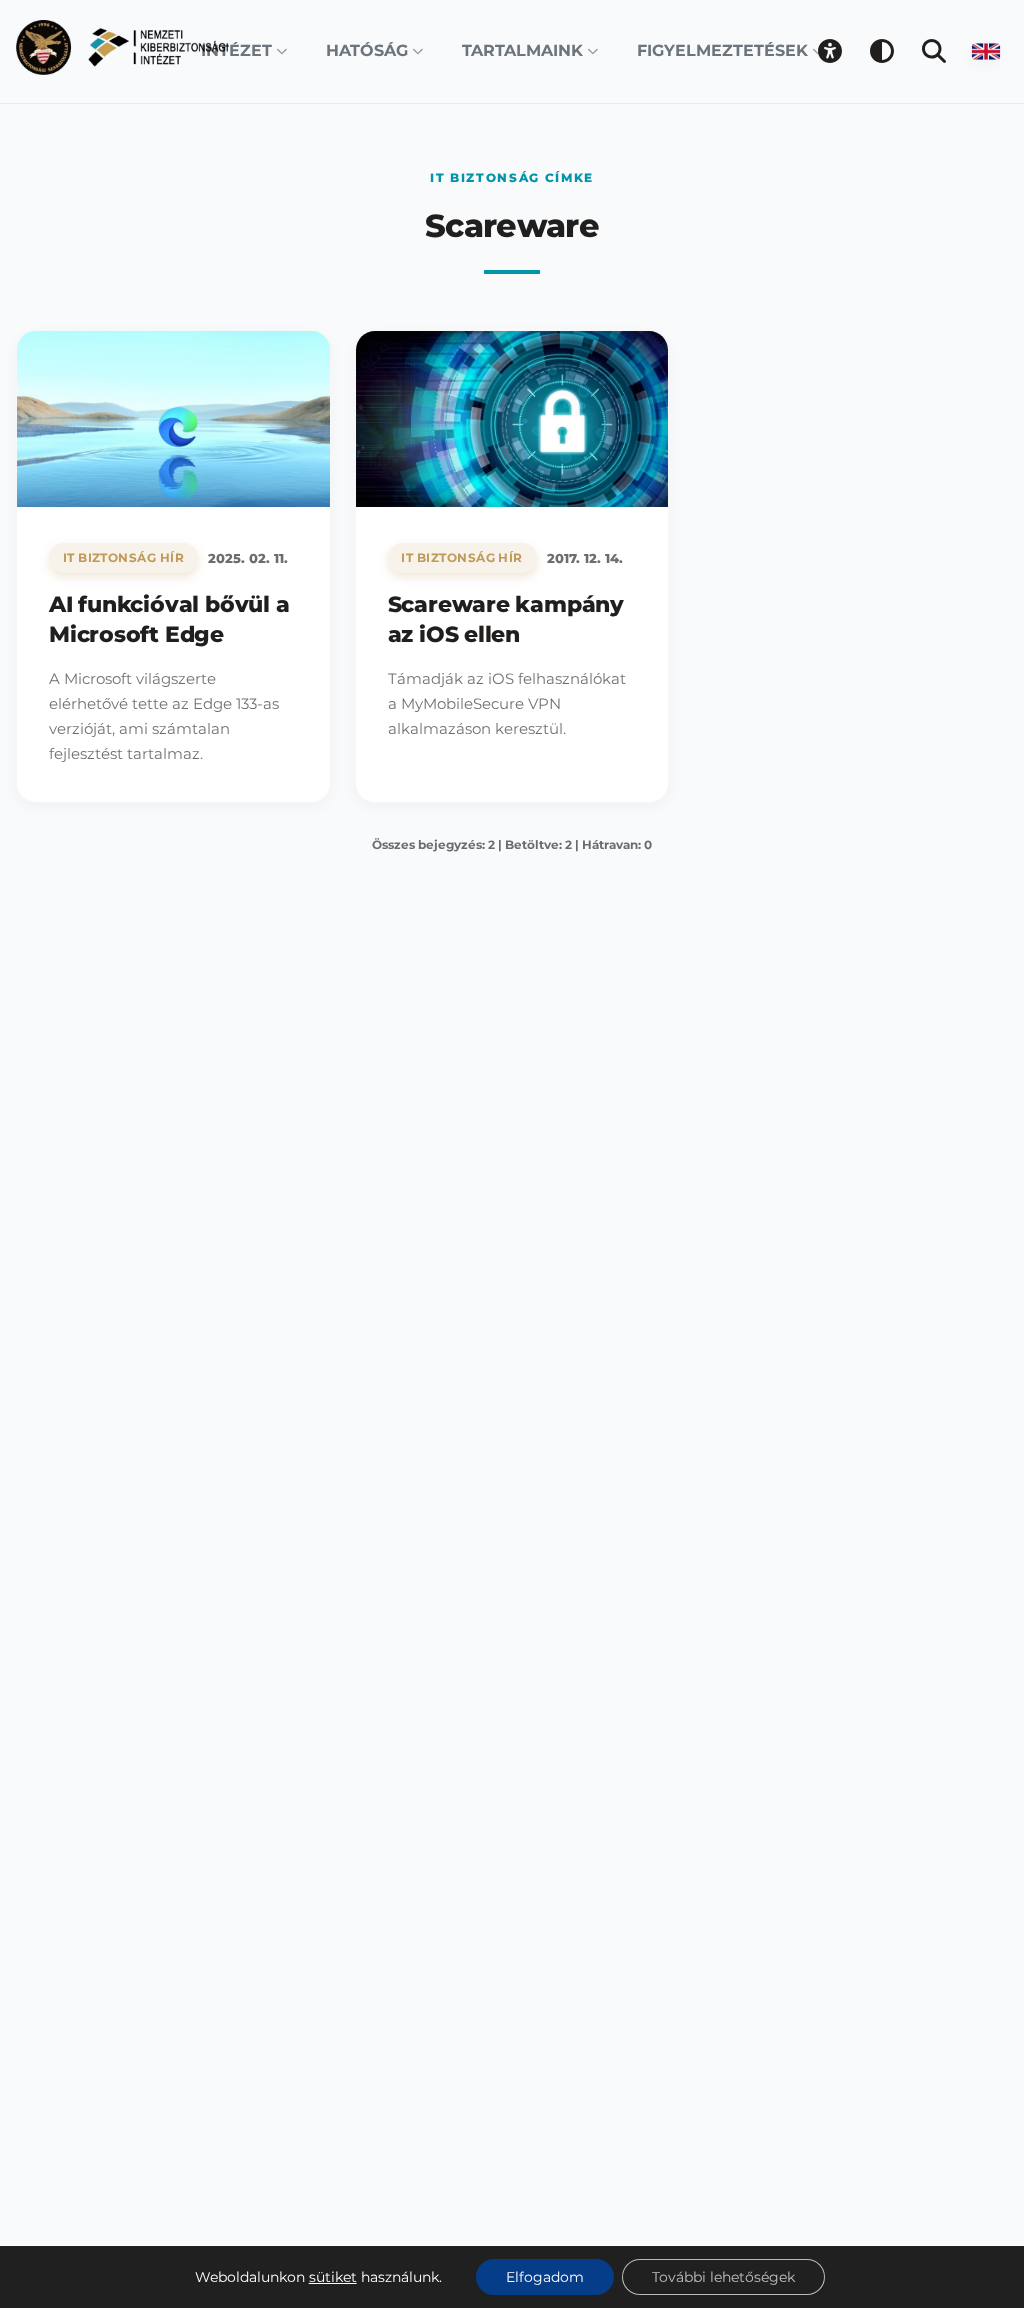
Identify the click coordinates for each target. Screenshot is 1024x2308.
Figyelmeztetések (722, 50)
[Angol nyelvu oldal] (986, 51)
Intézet (236, 50)
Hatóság (367, 50)
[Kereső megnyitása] (934, 51)
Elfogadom (545, 2277)
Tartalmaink (522, 50)
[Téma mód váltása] (882, 51)
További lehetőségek (723, 2277)
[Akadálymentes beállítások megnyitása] (830, 51)
